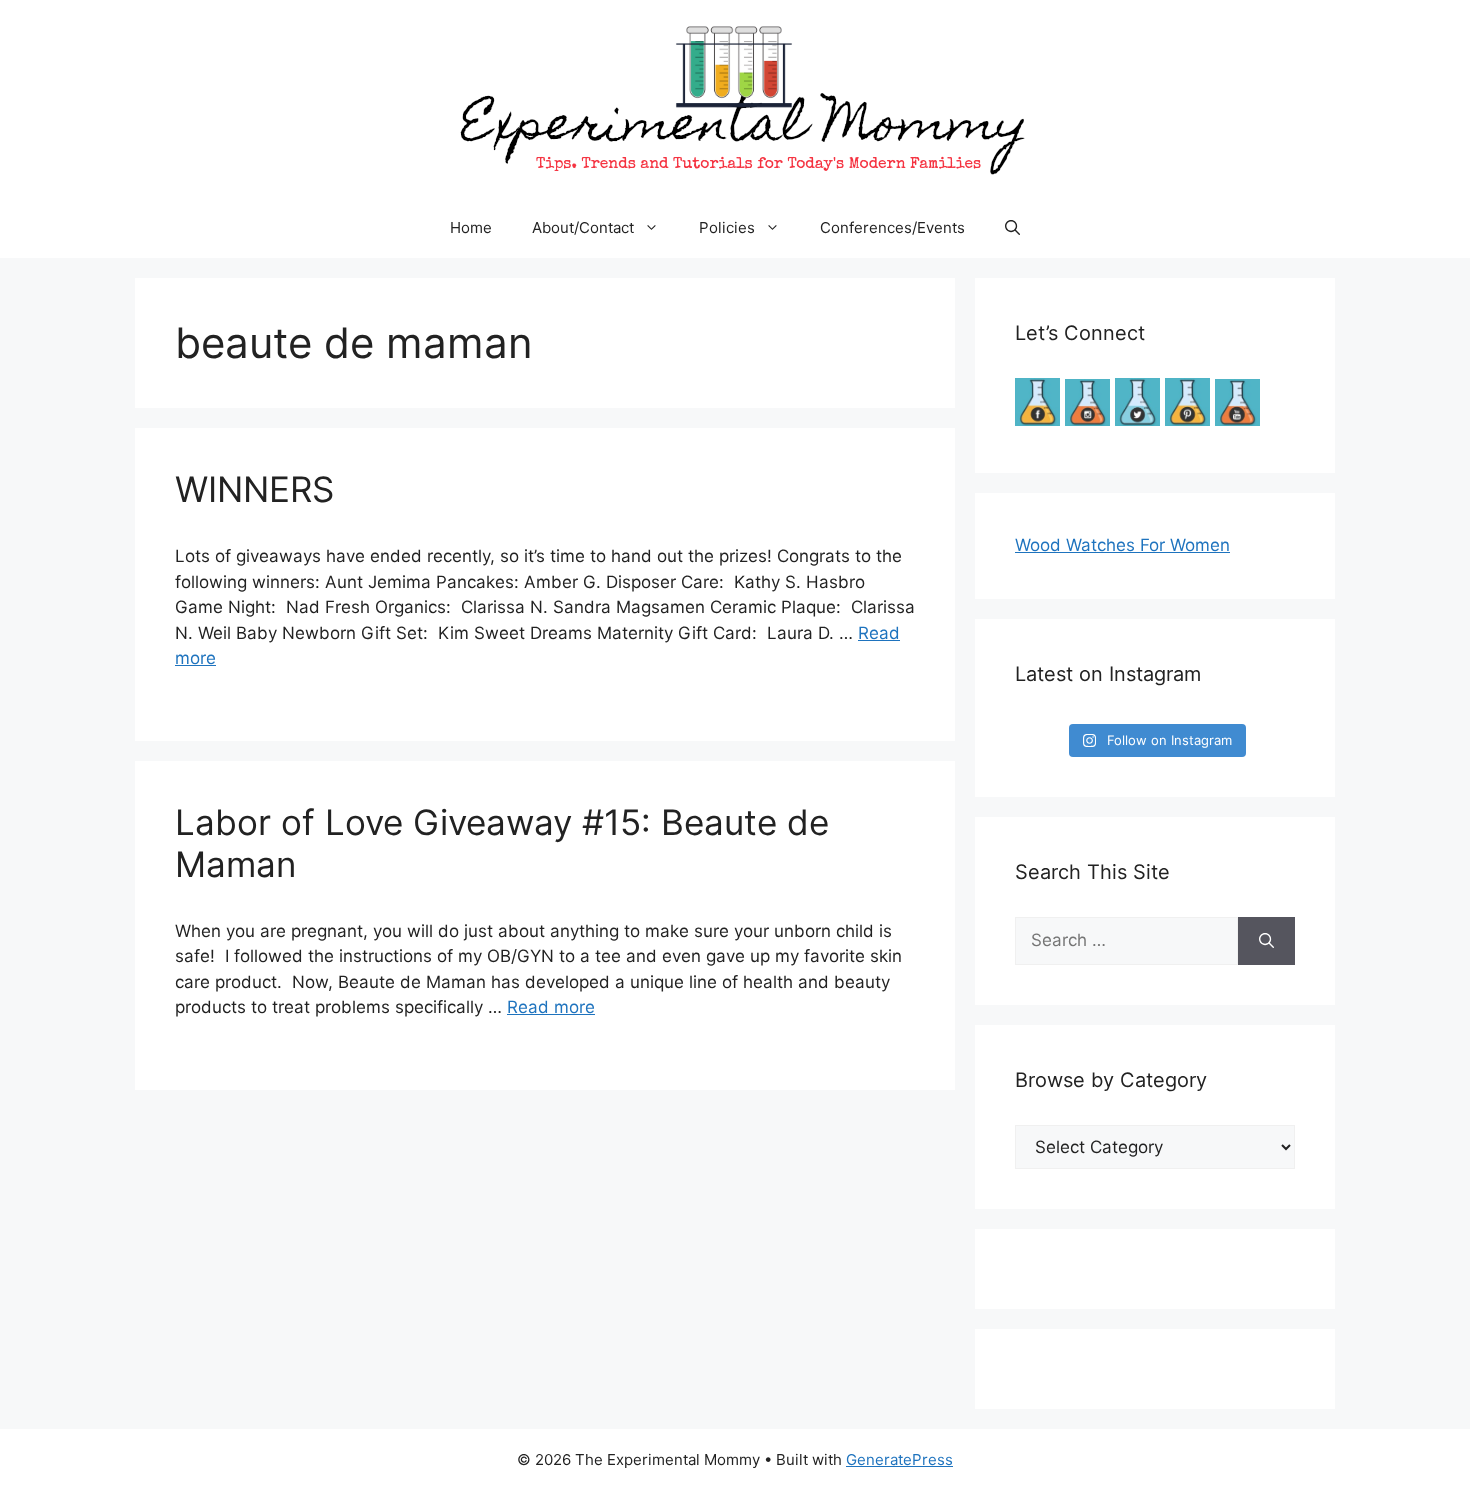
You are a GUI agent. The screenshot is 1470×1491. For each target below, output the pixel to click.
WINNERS (254, 489)
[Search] (1266, 941)
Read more (551, 1007)
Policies (727, 227)
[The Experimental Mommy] (735, 98)
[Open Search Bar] (1012, 228)
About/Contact (583, 227)
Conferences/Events (892, 227)
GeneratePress (899, 1459)
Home (471, 227)
